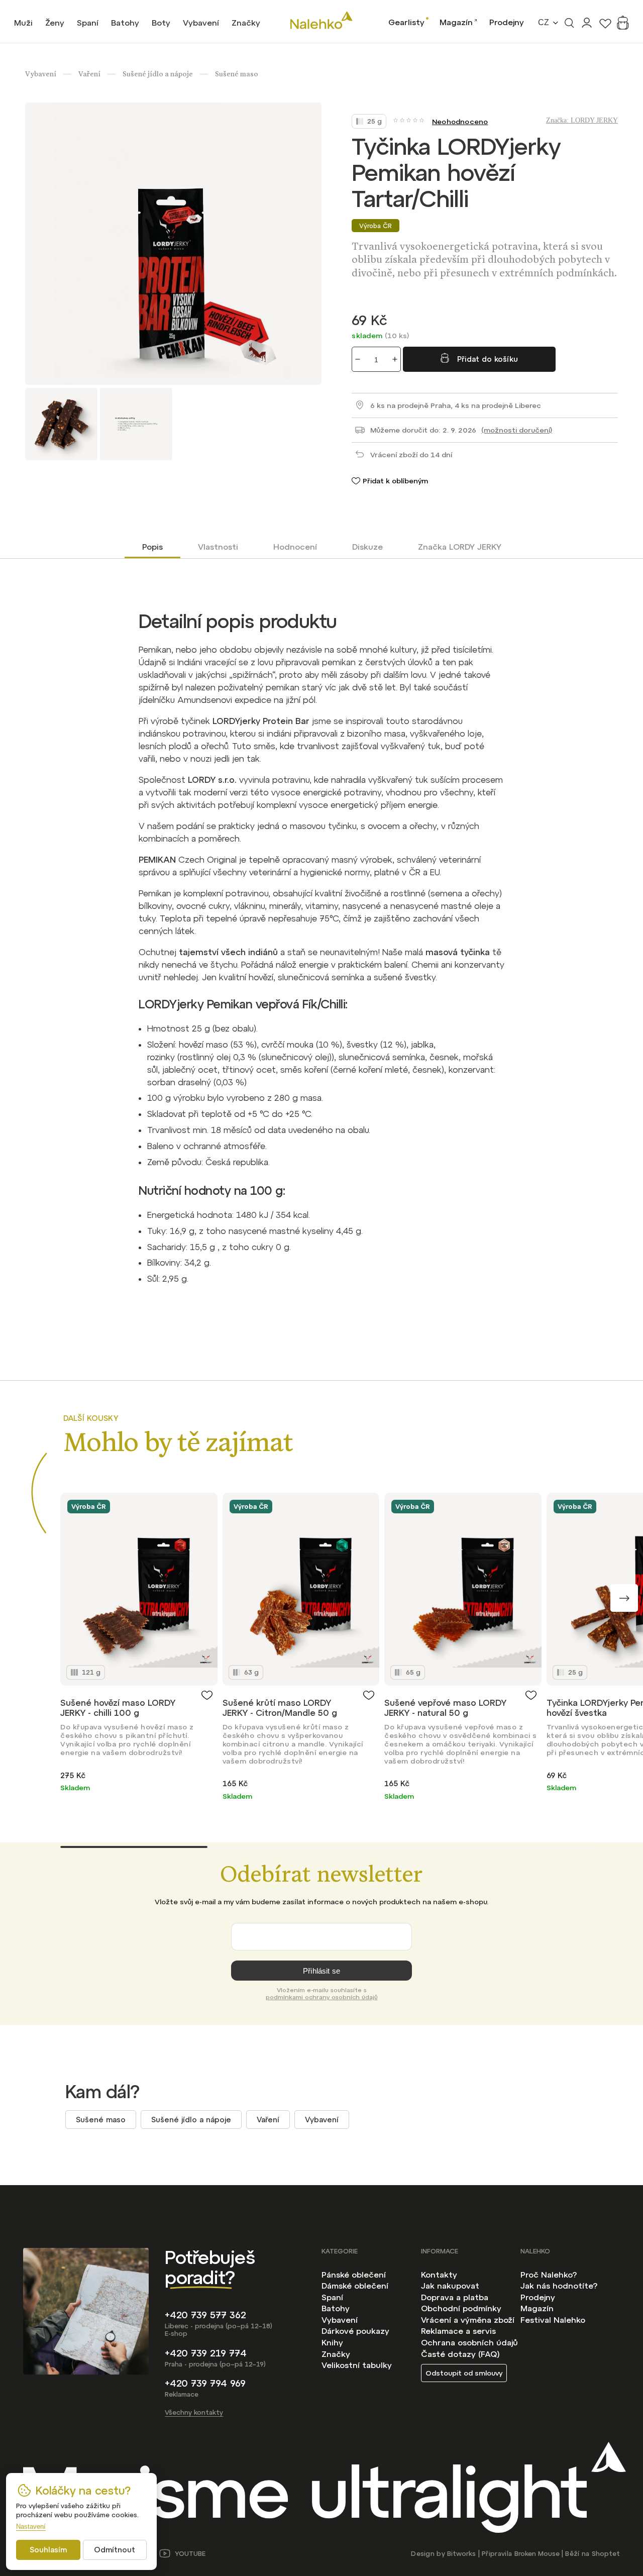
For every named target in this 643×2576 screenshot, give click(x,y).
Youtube (190, 2554)
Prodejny (507, 22)
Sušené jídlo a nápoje (191, 2120)
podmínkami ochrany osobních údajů (322, 1997)
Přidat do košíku (488, 359)
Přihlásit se (321, 1971)
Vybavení (322, 2120)
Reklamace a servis (458, 2331)
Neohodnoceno (460, 122)
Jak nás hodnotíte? (559, 2286)
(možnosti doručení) (517, 430)
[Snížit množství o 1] (358, 359)
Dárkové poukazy (355, 2331)
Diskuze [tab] (367, 547)
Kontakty (439, 2275)
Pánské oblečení (354, 2275)
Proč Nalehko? (549, 2275)
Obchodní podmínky (461, 2308)
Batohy (336, 2308)
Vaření (268, 2120)
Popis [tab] (152, 547)
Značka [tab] (460, 547)
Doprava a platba (455, 2297)
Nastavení (31, 2527)
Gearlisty (406, 22)
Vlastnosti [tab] (218, 547)
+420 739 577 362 (205, 2315)
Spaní (332, 2297)
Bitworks (461, 2554)
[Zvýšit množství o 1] (395, 359)
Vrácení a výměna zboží (468, 2320)
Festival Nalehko (553, 2320)
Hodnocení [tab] (295, 547)
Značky (336, 2354)
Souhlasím (48, 2550)
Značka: (582, 120)
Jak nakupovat (450, 2286)
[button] (624, 1598)
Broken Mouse (537, 2554)
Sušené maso (101, 2120)
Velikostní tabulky (357, 2365)
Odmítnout (115, 2550)
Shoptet (606, 2554)
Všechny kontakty (194, 2412)
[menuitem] (23, 23)
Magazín (456, 22)
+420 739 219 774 (206, 2353)
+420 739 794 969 (205, 2383)
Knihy (332, 2342)
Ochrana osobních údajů (469, 2342)
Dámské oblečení (355, 2286)
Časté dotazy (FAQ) (460, 2354)
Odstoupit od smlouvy (464, 2373)
